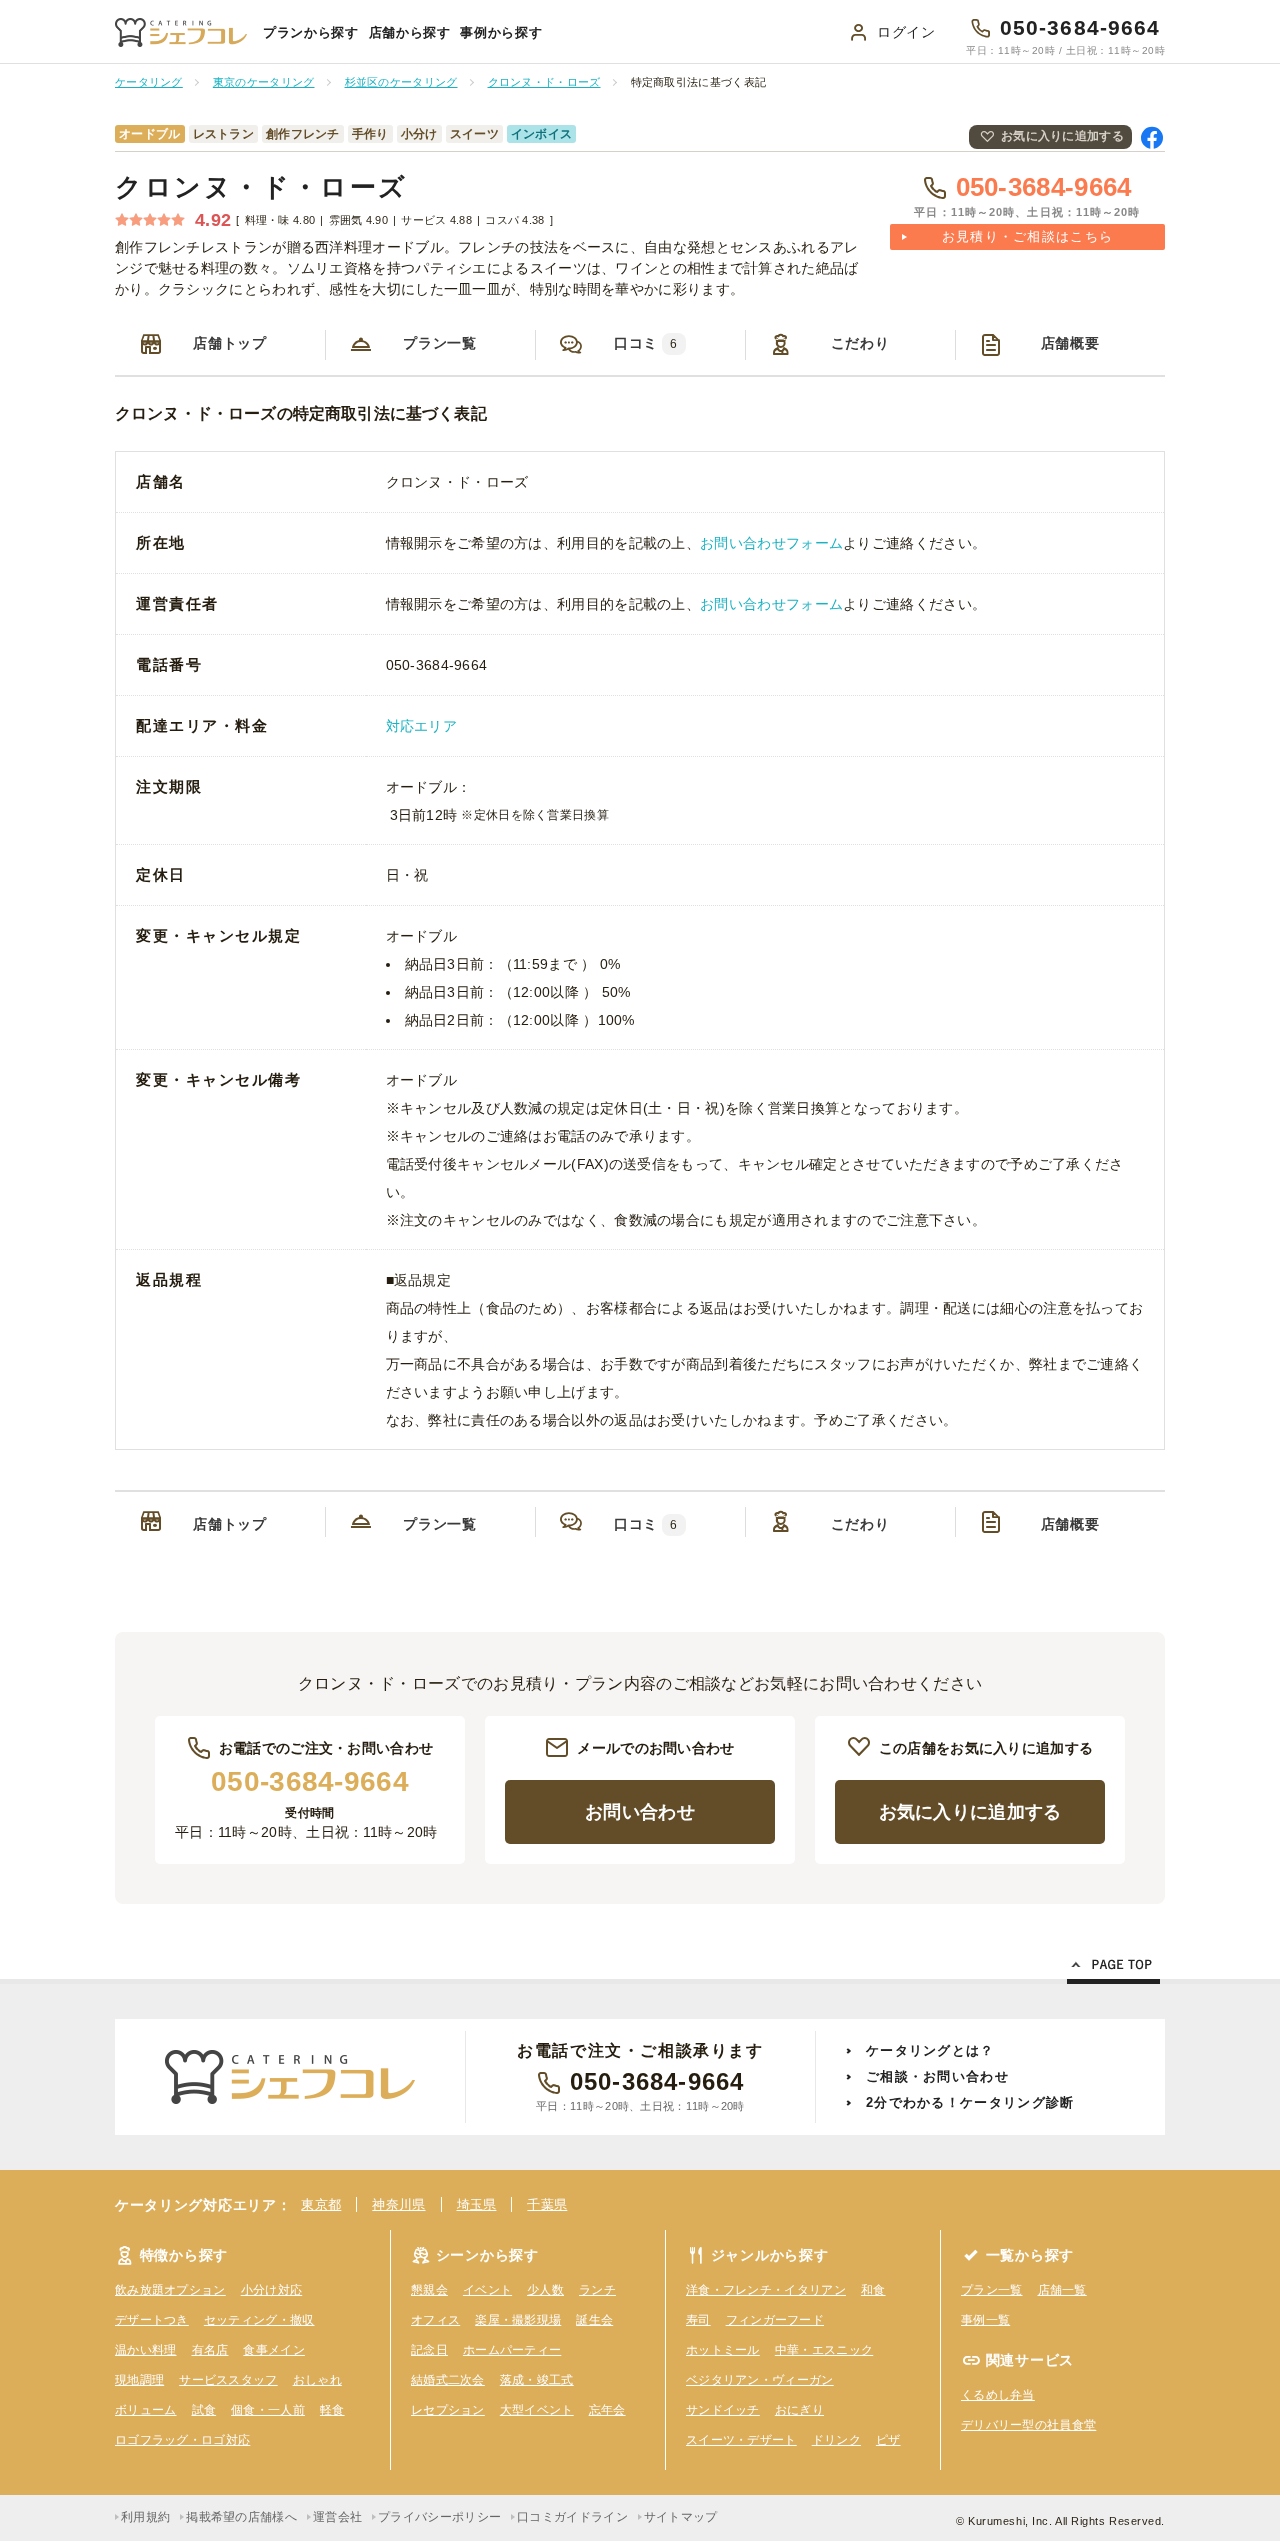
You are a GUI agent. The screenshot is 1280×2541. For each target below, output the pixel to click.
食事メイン (274, 2350)
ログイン (906, 32)
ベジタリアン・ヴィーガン (760, 2380)
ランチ (597, 2290)
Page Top (1113, 1968)
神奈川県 (398, 2204)
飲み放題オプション (170, 2290)
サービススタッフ (228, 2380)
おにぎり (799, 2410)
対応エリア (422, 726)
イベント (487, 2290)
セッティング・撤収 (259, 2320)
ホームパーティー (512, 2350)
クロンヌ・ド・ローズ (261, 187)
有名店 (210, 2350)
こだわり (860, 343)
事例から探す (501, 32)
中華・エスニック (824, 2350)
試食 (204, 2410)
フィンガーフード (775, 2320)
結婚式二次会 (448, 2380)
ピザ (888, 2440)
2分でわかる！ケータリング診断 (970, 2102)
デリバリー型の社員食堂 (1028, 2425)
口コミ (646, 343)
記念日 (429, 2350)
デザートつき (152, 2320)
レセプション (448, 2410)
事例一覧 (985, 2320)
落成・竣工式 (537, 2380)
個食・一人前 (268, 2410)
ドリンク (836, 2440)
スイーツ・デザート (741, 2440)
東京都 (321, 2204)
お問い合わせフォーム (771, 543)
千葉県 (547, 2204)
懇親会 (429, 2290)
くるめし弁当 (998, 2395)
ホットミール (723, 2350)
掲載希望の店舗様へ (241, 2517)
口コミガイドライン (572, 2517)
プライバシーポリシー (439, 2517)
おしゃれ (317, 2380)
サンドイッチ (723, 2410)
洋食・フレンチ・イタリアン (766, 2290)
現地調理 (139, 2380)
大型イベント (537, 2410)
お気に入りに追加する (1062, 136)
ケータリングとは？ (930, 2050)
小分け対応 (272, 2290)
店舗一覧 (1062, 2290)
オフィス (435, 2320)
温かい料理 (146, 2350)
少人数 (545, 2290)
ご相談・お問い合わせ (937, 2076)
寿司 (698, 2320)
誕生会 (594, 2320)
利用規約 (145, 2517)
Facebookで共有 (1152, 137)
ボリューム (146, 2410)
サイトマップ (681, 2517)
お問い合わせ (640, 1812)
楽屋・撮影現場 (518, 2320)
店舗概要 (1070, 343)
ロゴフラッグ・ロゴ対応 (182, 2440)
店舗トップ (230, 343)
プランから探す (311, 32)
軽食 (332, 2410)
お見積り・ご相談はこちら (1028, 236)
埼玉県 (477, 2204)
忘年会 (607, 2410)
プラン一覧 (440, 343)
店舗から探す (410, 32)
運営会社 (337, 2517)
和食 (873, 2290)
